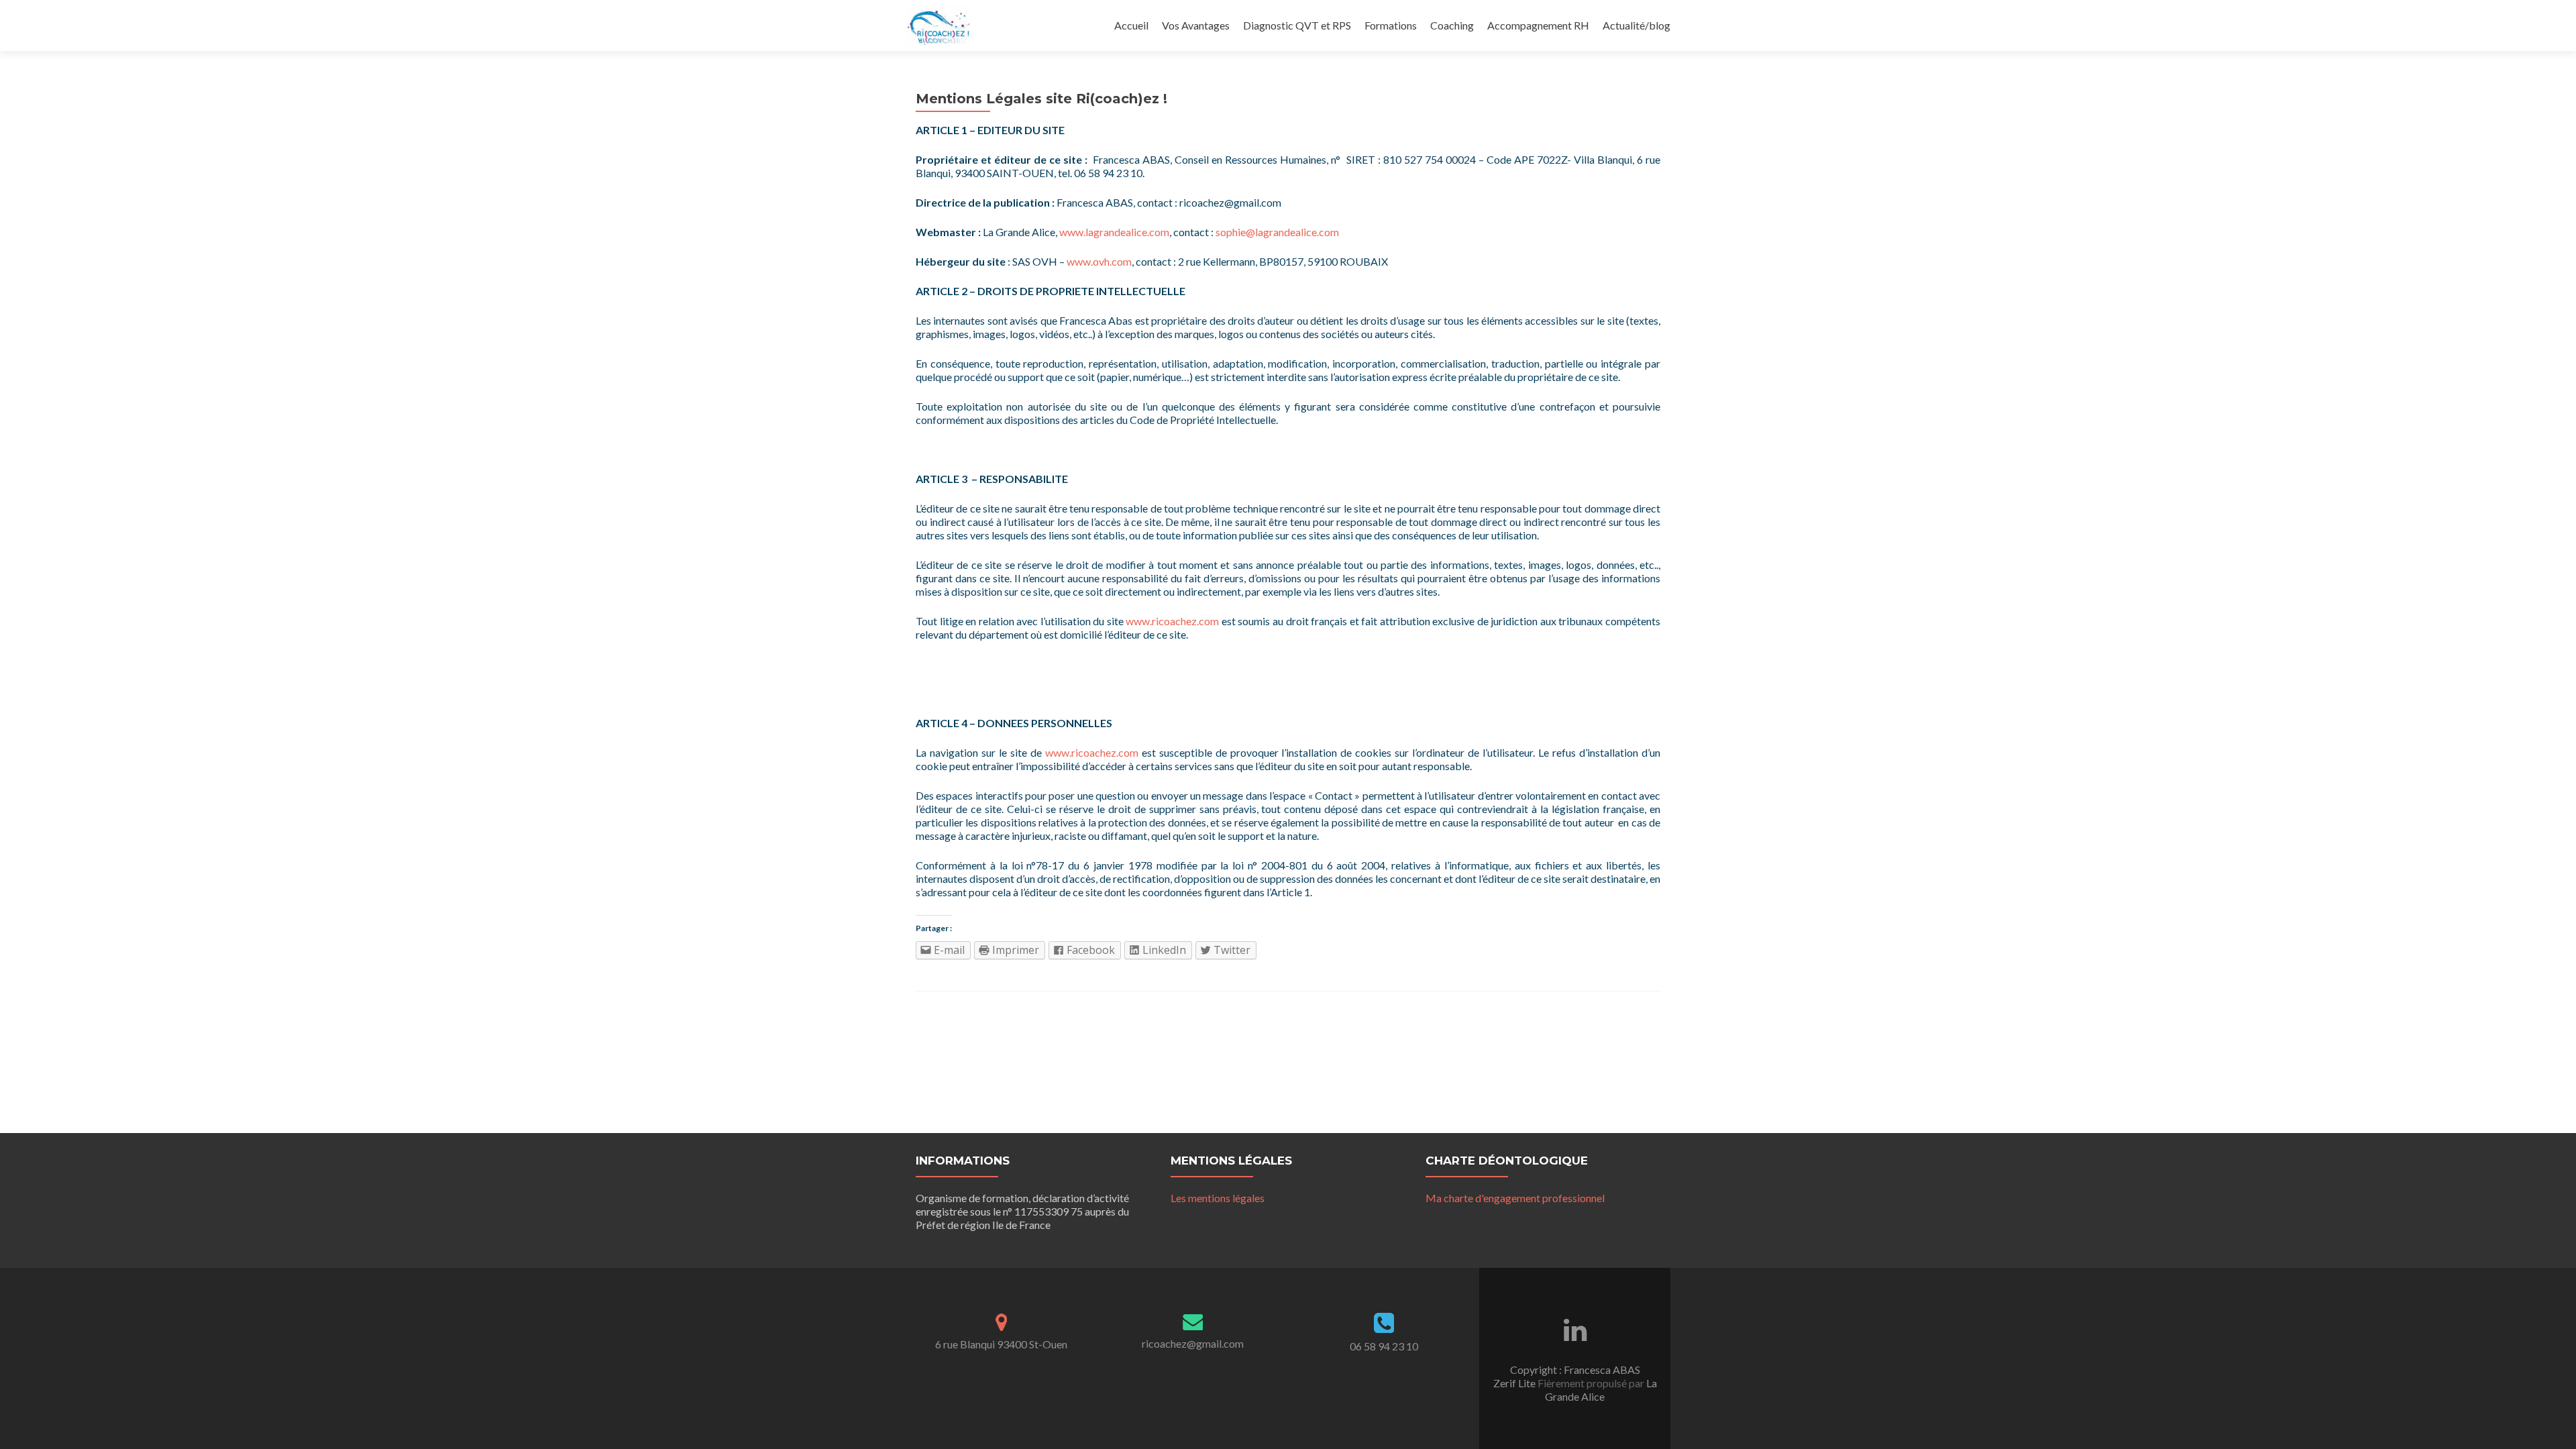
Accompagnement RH (1538, 25)
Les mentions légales (1218, 1198)
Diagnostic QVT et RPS (1297, 25)
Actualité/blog (1636, 25)
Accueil (1131, 25)
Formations (1391, 25)
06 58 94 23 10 (1384, 1346)
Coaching (1452, 25)
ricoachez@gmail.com (1193, 1343)
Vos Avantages (1196, 25)
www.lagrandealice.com (1114, 232)
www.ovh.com (1099, 261)
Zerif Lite (1515, 1383)
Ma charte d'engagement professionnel (1515, 1198)
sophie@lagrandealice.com (1277, 232)
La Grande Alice (1601, 1390)
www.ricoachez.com (1172, 621)
